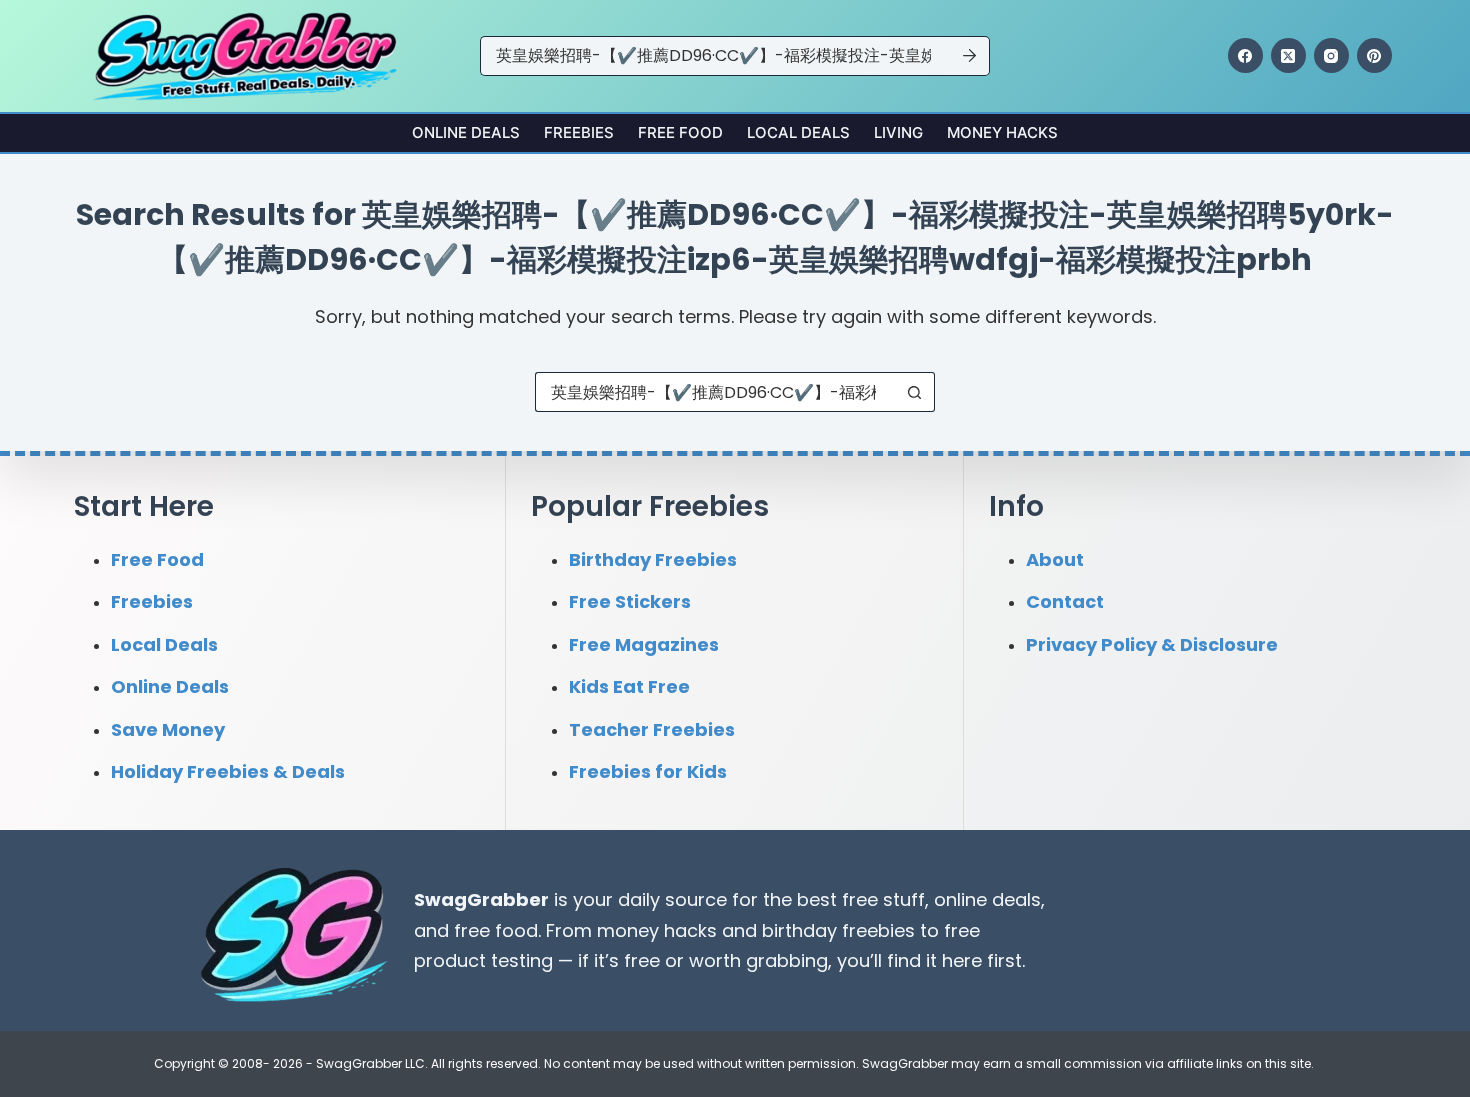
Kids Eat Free (629, 686)
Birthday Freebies (653, 559)
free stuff (883, 899)
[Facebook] (1245, 55)
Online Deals (466, 132)
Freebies (579, 132)
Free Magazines (644, 644)
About (1055, 559)
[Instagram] (1331, 55)
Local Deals (798, 132)
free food (496, 930)
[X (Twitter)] (1288, 55)
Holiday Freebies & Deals (228, 771)
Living (898, 132)
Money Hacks (1002, 132)
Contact (1065, 601)
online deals (987, 899)
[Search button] (970, 56)
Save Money (168, 729)
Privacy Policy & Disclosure (1152, 644)
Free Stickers (630, 601)
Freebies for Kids (648, 771)
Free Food (680, 132)
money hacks (657, 930)
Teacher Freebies (652, 729)
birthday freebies (838, 930)
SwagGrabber (481, 899)
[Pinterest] (1374, 55)
